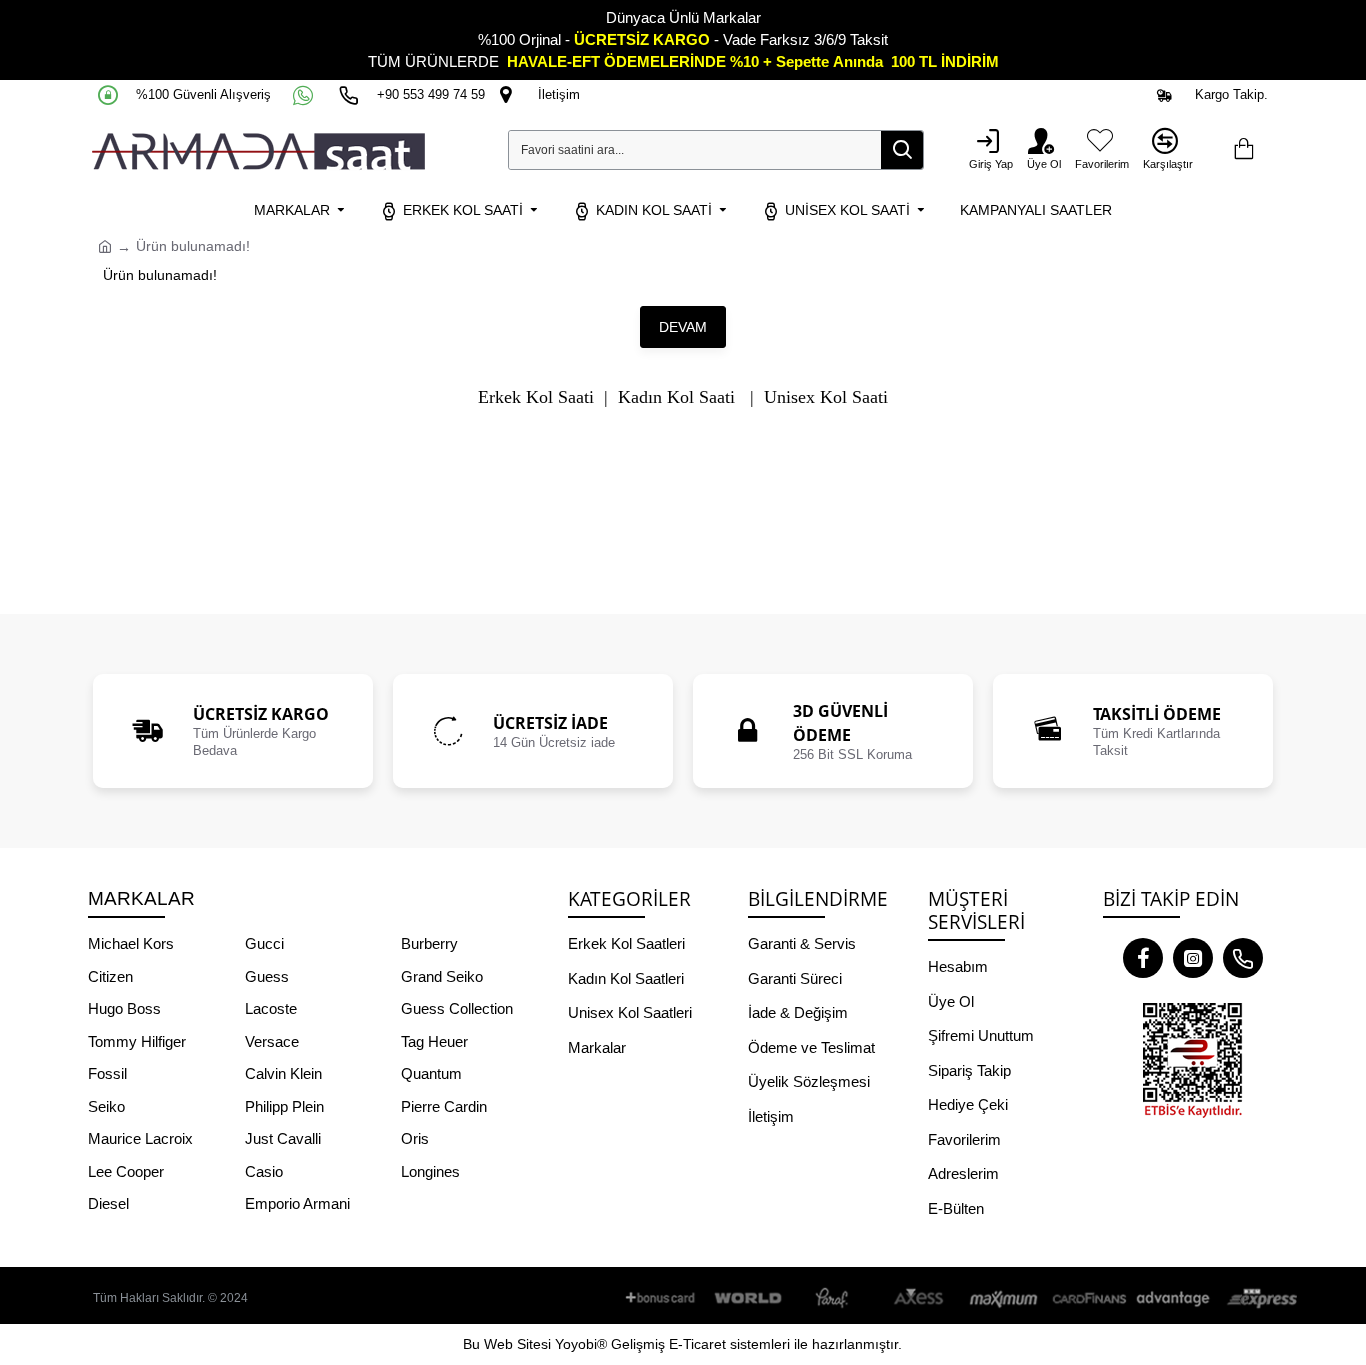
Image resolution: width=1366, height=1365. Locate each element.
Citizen (110, 976)
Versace (272, 1041)
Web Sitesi (517, 1344)
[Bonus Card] (664, 1298)
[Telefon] (1243, 958)
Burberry (429, 943)
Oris (415, 1138)
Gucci (264, 943)
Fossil (107, 1073)
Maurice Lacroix (140, 1138)
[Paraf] (834, 1298)
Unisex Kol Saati (826, 397)
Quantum (431, 1073)
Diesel (108, 1203)
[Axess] (919, 1298)
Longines (430, 1171)
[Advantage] (1174, 1298)
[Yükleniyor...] (1243, 150)
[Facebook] (1143, 958)
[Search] (902, 150)
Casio (264, 1171)
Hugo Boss (124, 1008)
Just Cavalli (283, 1138)
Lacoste (271, 1008)
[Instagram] (1193, 958)
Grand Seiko (442, 976)
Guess (267, 976)
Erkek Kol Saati (536, 397)
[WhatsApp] (305, 95)
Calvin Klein (283, 1073)
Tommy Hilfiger (137, 1041)
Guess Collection (457, 1008)
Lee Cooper (126, 1171)
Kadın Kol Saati (676, 397)
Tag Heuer (434, 1041)
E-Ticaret (697, 1344)
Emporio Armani (297, 1203)
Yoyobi (576, 1344)
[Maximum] (1004, 1298)
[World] (749, 1298)
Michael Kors (131, 943)
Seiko (106, 1106)
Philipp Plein (284, 1106)
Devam (683, 327)
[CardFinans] (1089, 1298)
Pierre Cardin (444, 1106)
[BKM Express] (1259, 1298)
